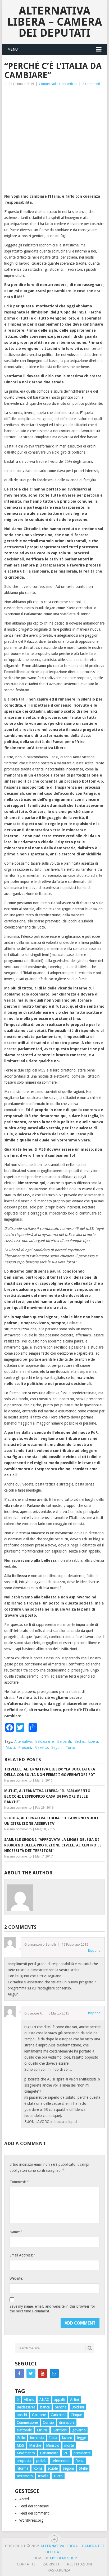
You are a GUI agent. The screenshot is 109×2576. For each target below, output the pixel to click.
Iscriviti (51, 2564)
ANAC (44, 2399)
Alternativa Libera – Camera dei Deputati (54, 22)
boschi (22, 2415)
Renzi (80, 2461)
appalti (60, 2399)
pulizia (41, 2461)
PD (66, 2453)
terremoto (25, 2476)
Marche (35, 2445)
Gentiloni (60, 2430)
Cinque (76, 2415)
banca (45, 2407)
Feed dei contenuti (34, 2506)
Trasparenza (58, 2570)
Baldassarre (44, 1741)
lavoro (67, 2438)
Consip (48, 2422)
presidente (82, 2453)
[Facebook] (19, 2373)
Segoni (57, 1748)
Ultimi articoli (67, 84)
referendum (61, 2461)
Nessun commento (18, 1780)
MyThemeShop (63, 2558)
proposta (24, 2461)
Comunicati (47, 84)
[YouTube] (43, 2373)
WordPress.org (31, 2520)
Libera (93, 1741)
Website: (16, 2278)
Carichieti (58, 2415)
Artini (74, 2399)
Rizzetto (41, 1748)
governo (79, 2430)
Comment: (19, 2182)
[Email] (54, 2373)
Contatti (26, 2564)
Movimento (26, 2453)
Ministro (53, 2445)
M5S (20, 2445)
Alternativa (23, 1741)
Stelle (83, 2468)
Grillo (21, 2438)
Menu (13, 49)
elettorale (24, 2430)
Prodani (25, 1748)
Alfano (29, 2399)
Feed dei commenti (34, 2513)
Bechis (80, 1741)
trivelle (43, 2476)
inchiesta (37, 2438)
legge (82, 2438)
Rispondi (95, 1951)
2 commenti (91, 84)
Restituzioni (80, 2564)
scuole (53, 2468)
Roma (38, 2468)
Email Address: (22, 2255)
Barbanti (64, 1741)
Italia (53, 2438)
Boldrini (78, 2407)
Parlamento (49, 2453)
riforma (22, 2468)
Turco (71, 1748)
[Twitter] (31, 2373)
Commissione (27, 2422)
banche (61, 2407)
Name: (16, 2232)
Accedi (24, 2499)
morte (69, 2445)
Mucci (10, 1748)
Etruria (42, 2430)
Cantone (39, 2415)
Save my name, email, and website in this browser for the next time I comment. (52, 2309)
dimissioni (67, 2422)
